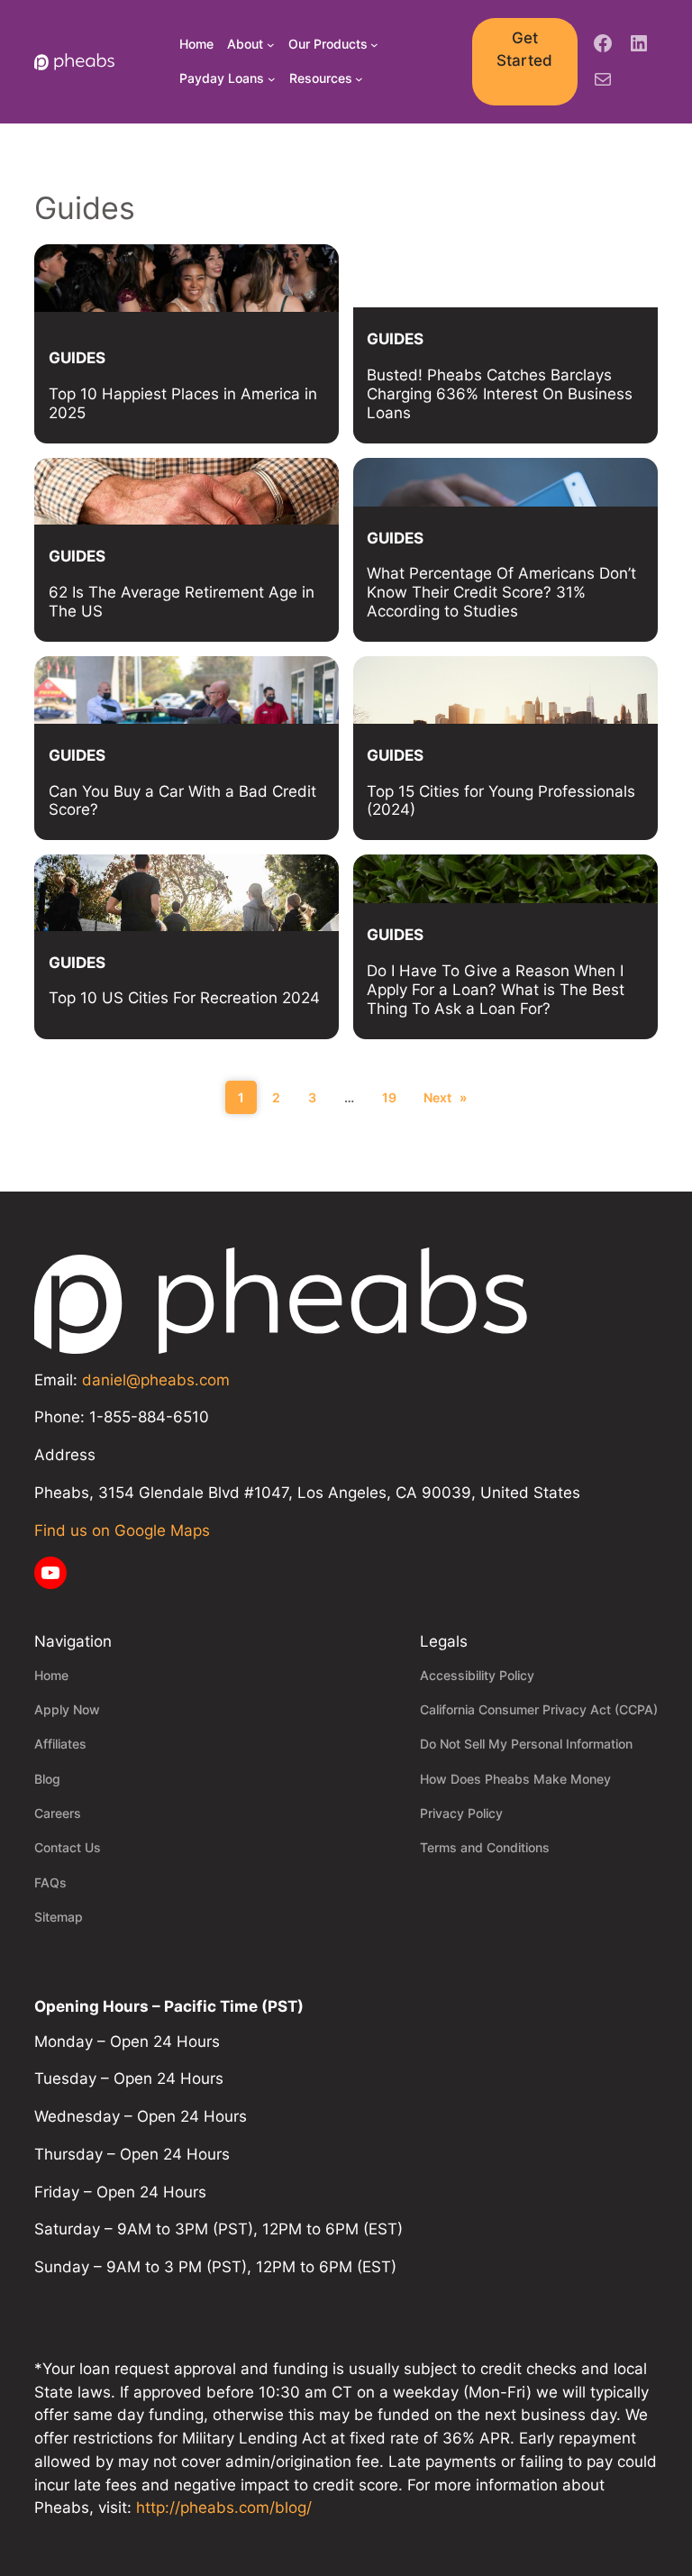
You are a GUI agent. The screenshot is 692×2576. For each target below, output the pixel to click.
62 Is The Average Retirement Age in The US (182, 602)
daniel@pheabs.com (156, 1380)
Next (445, 1097)
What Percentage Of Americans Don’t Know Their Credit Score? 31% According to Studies (501, 592)
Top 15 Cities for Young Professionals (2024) (501, 801)
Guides (77, 358)
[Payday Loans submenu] (272, 79)
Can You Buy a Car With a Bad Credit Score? (182, 801)
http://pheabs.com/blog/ (224, 2507)
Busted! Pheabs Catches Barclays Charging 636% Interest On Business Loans (500, 394)
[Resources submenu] (359, 79)
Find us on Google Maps (122, 1530)
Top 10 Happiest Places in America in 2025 (183, 403)
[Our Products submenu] (374, 45)
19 (389, 1097)
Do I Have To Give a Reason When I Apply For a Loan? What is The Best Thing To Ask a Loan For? (496, 990)
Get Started (524, 50)
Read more (312, 416)
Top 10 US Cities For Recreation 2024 (184, 998)
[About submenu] (271, 45)
